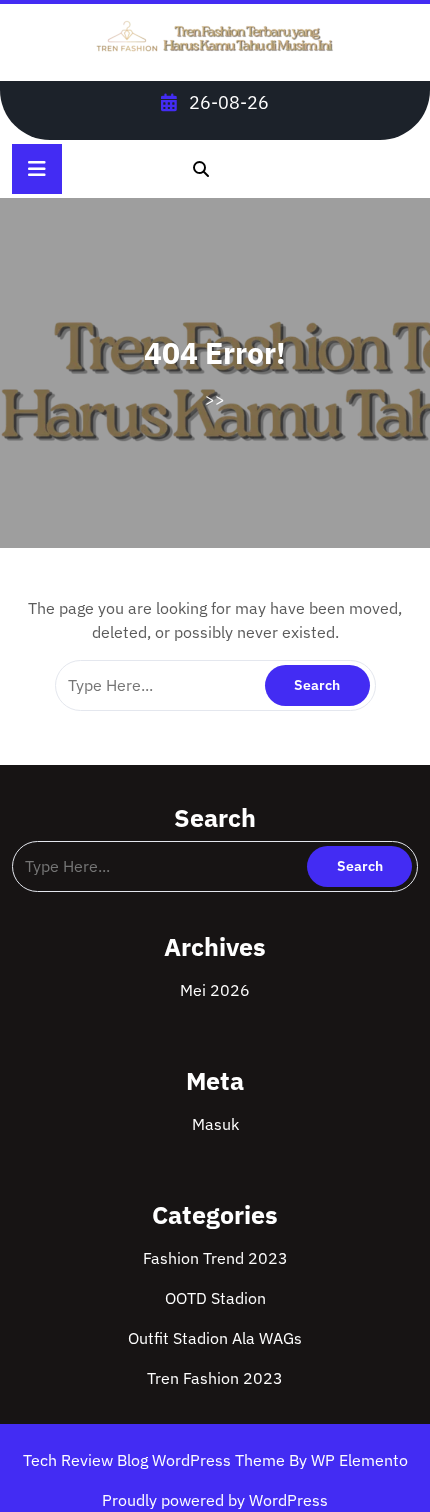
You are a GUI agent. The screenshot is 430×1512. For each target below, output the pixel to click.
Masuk (215, 1124)
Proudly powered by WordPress (215, 1500)
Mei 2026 (215, 990)
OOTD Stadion (215, 1298)
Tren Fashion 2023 (215, 1378)
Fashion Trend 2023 (215, 1258)
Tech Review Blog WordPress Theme (156, 1460)
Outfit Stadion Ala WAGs (215, 1338)
